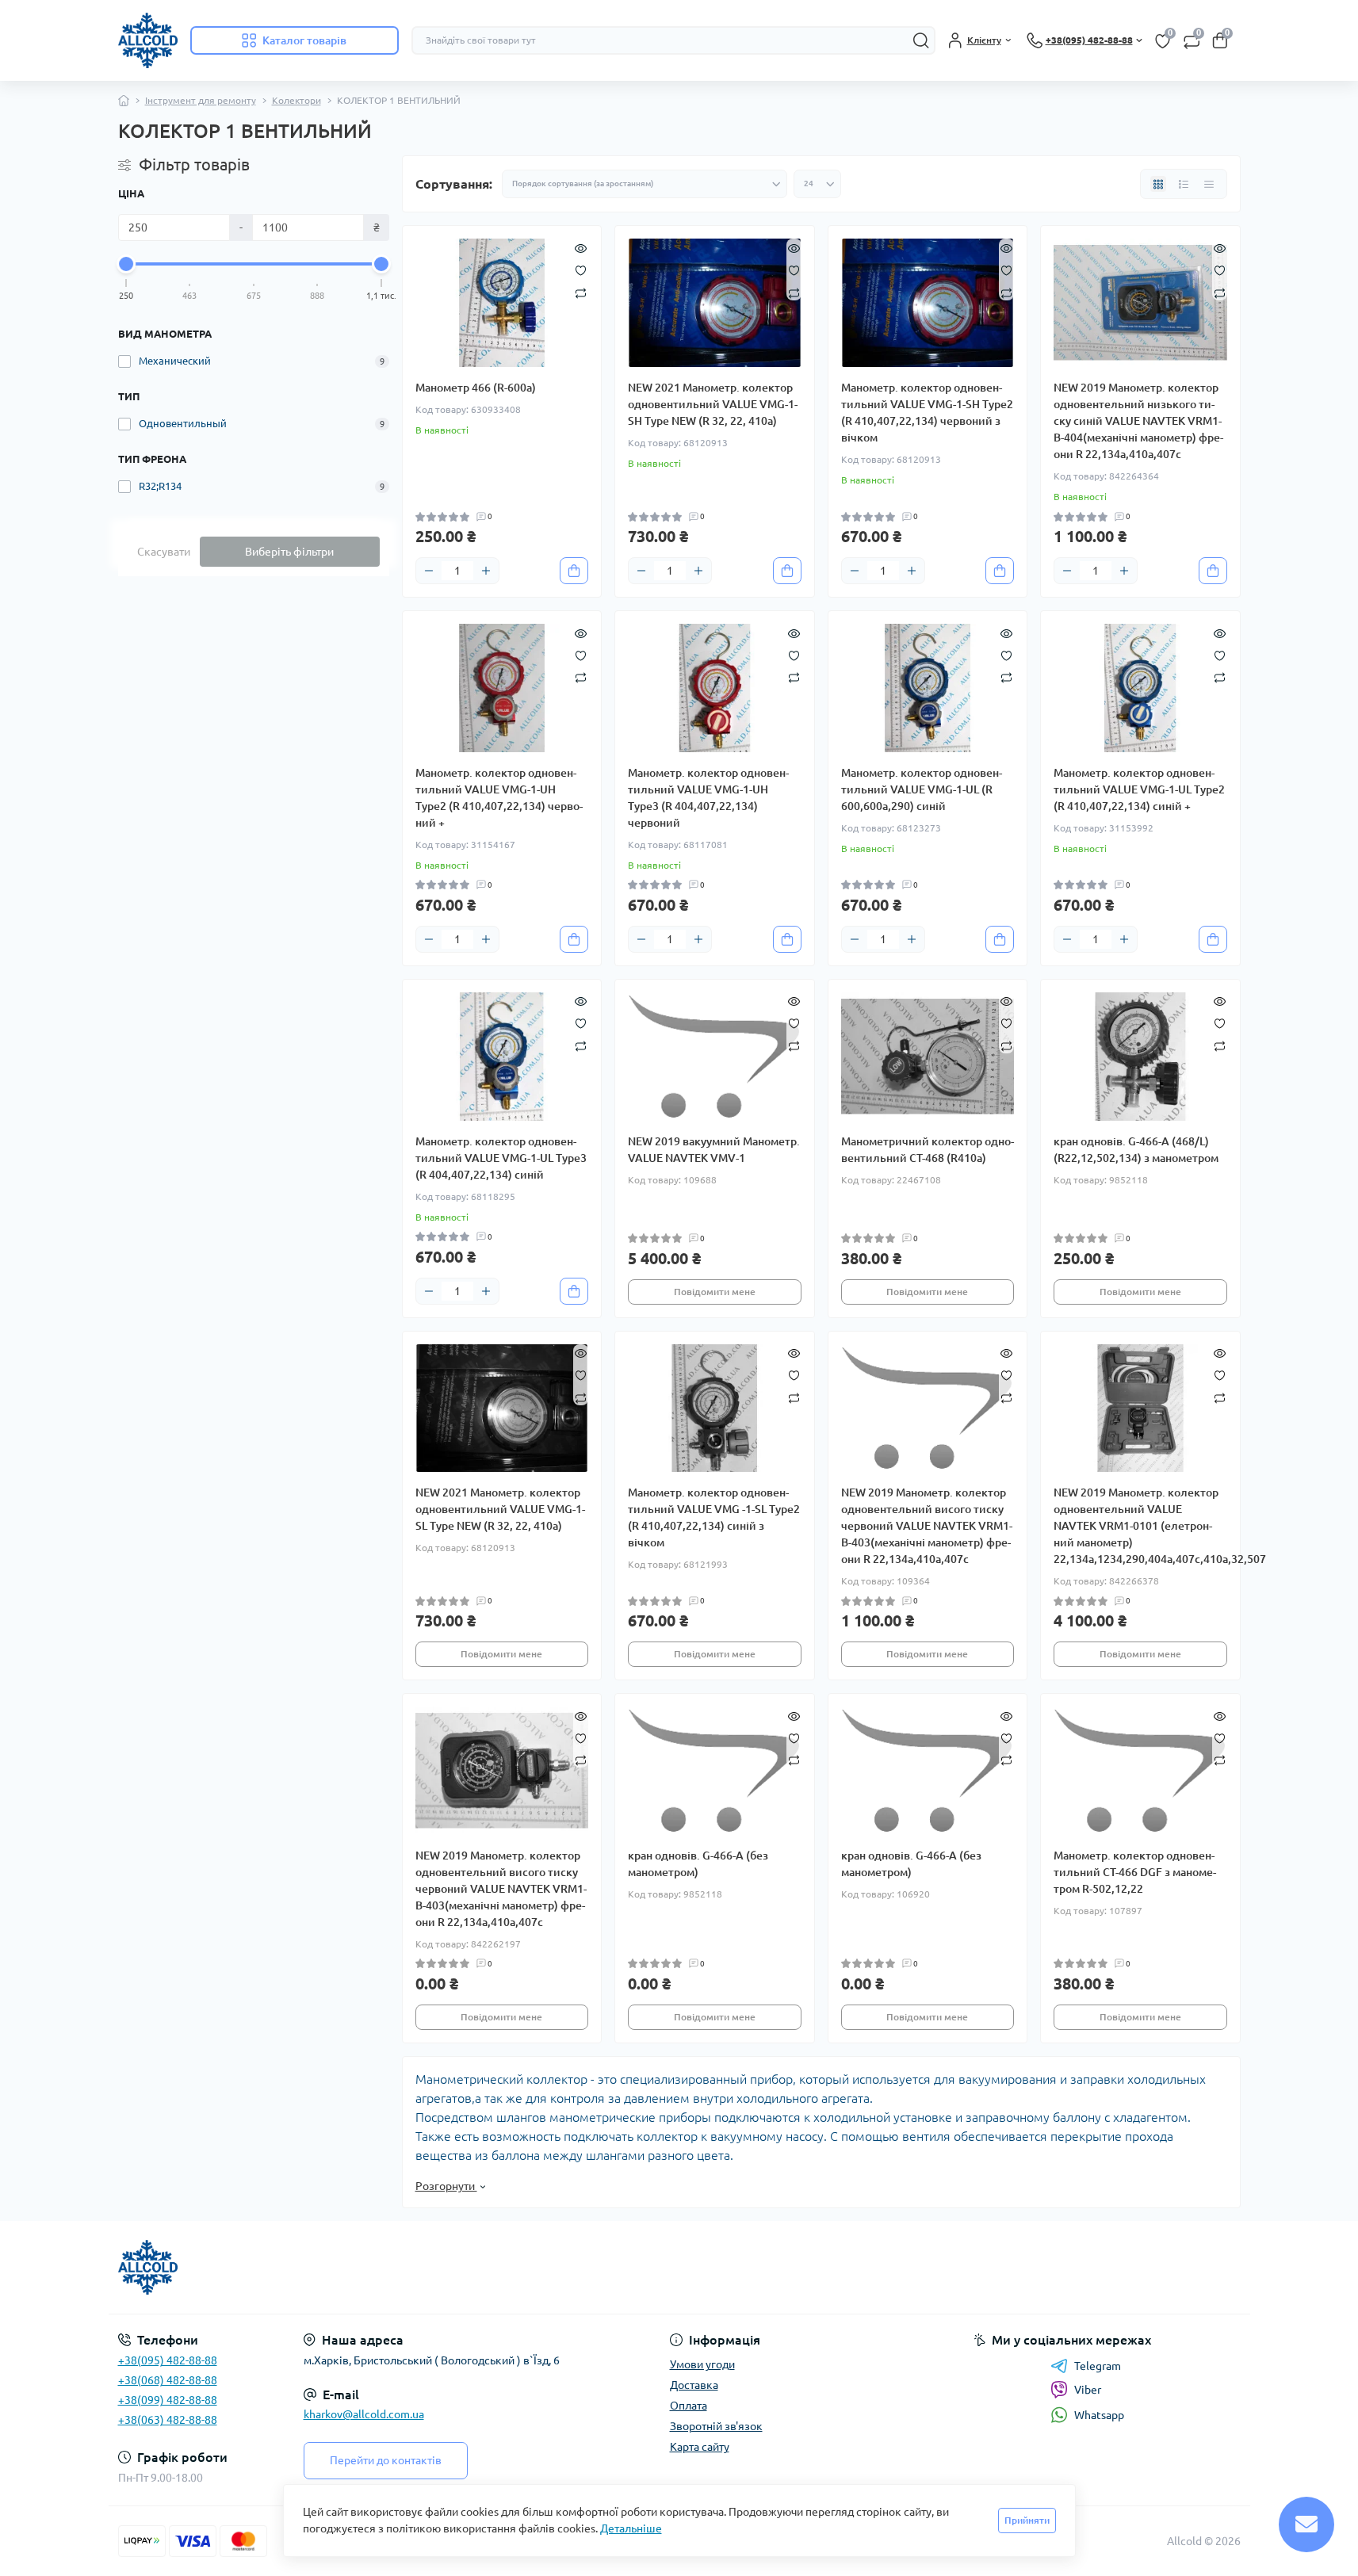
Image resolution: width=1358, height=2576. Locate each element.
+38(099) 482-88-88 (168, 2400)
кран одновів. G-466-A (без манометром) (698, 1864)
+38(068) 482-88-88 (168, 2380)
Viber (1088, 2390)
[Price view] (1209, 184)
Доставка (694, 2385)
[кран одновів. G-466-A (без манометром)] (715, 1771)
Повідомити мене (715, 1292)
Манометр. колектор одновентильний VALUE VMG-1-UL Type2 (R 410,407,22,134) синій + (1139, 789)
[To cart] (574, 571)
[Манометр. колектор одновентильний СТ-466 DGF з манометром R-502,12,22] (1140, 1771)
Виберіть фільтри (289, 552)
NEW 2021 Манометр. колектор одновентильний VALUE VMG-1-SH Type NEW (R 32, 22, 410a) (713, 404)
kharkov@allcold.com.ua (364, 2414)
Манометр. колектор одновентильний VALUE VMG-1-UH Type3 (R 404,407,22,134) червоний (708, 798)
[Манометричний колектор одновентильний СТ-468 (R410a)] (928, 1057)
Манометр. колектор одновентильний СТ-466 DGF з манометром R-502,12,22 (1135, 1872)
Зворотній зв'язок (716, 2426)
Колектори (296, 100)
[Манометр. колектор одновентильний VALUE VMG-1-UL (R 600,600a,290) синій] (928, 688)
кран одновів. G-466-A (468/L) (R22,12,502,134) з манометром (1136, 1150)
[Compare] (581, 292)
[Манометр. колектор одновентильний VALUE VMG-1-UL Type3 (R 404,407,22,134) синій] (502, 1057)
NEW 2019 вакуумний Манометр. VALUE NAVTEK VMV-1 (714, 1150)
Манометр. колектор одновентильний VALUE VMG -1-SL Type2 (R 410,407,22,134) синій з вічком (714, 1517)
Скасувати (164, 552)
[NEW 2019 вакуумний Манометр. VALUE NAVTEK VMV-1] (715, 1057)
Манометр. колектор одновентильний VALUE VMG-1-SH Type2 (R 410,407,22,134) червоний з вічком (927, 413)
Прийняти (1027, 2520)
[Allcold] (394, 2268)
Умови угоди (702, 2364)
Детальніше (631, 2528)
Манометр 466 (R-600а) (476, 388)
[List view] (1184, 184)
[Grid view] (1158, 184)
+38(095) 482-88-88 (168, 2360)
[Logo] (148, 40)
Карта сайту (700, 2447)
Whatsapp (1099, 2415)
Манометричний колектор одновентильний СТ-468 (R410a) (928, 1150)
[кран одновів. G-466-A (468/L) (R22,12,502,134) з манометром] (1140, 1057)
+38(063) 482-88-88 (168, 2420)
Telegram (1098, 2366)
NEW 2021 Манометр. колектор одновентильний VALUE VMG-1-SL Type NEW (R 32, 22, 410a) (500, 1509)
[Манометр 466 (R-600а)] (502, 303)
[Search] (921, 40)
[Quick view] (581, 247)
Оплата (689, 2406)
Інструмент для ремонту (201, 100)
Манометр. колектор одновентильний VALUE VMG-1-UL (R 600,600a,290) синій (922, 789)
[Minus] (429, 571)
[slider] (127, 264)
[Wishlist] (581, 269)
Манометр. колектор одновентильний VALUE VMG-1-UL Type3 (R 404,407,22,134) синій (501, 1158)
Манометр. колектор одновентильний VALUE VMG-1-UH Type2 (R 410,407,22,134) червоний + (499, 798)
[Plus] (486, 571)
